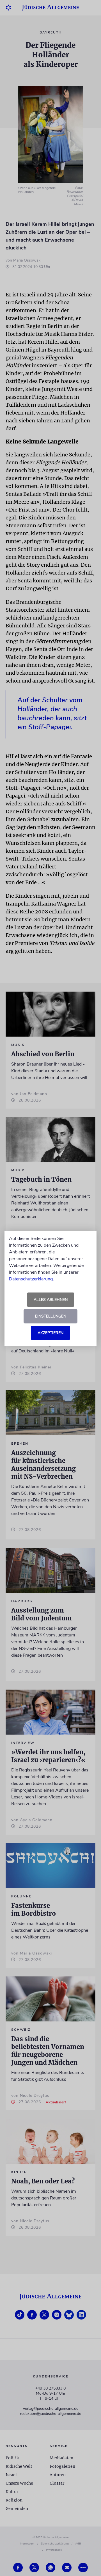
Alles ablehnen (51, 1300)
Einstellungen (51, 1316)
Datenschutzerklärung (31, 1279)
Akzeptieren (50, 1333)
